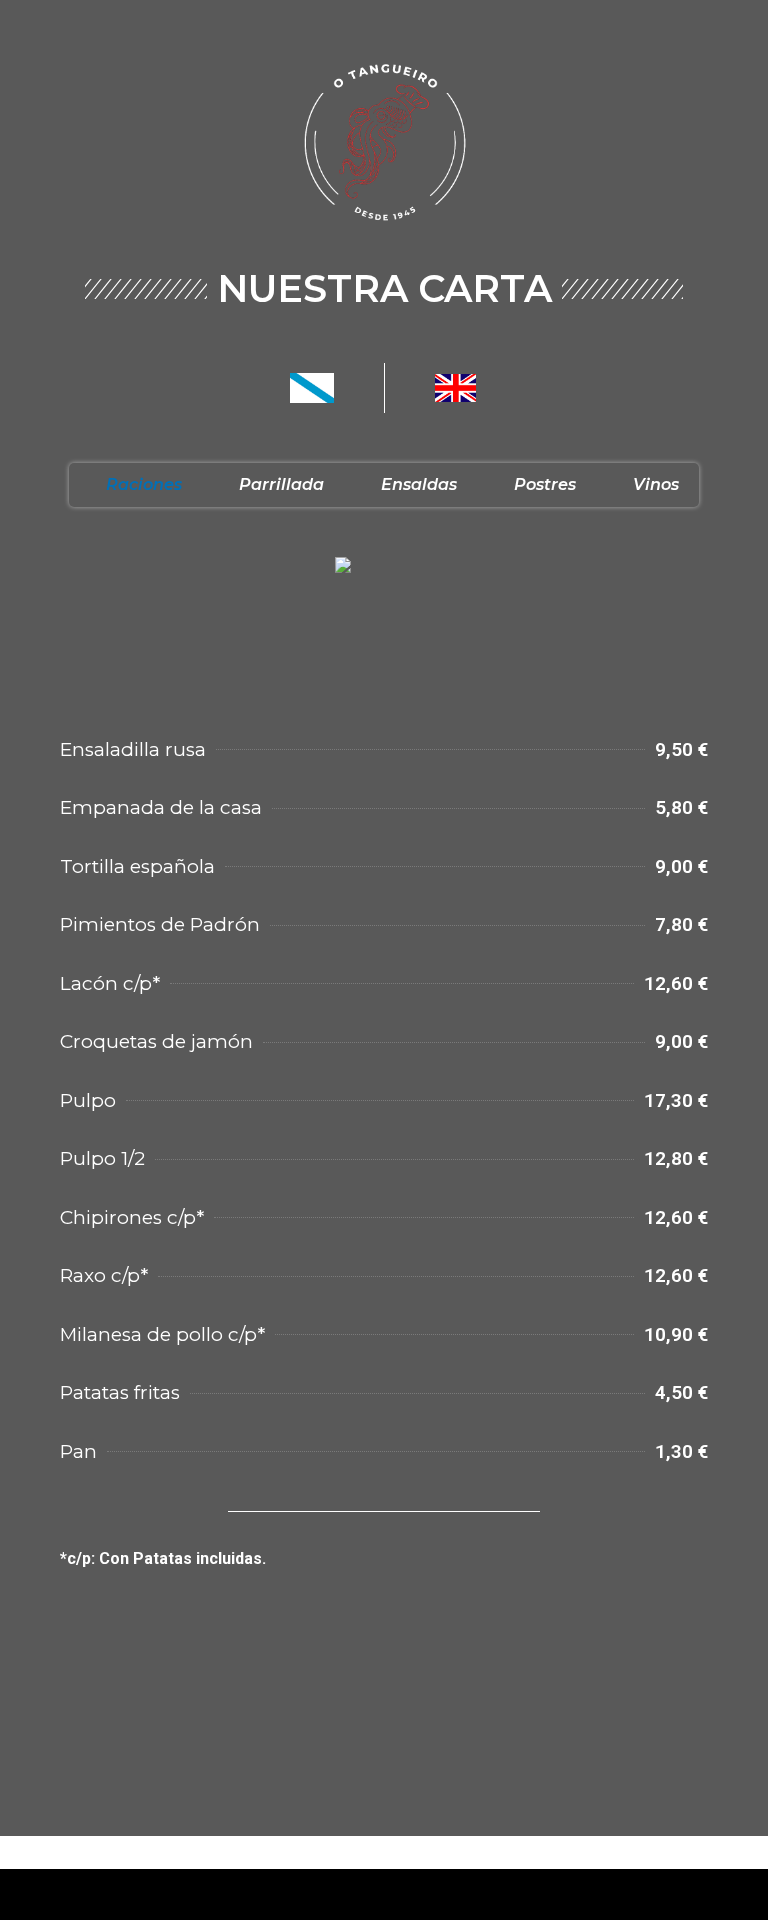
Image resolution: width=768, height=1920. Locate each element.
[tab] (135, 485)
